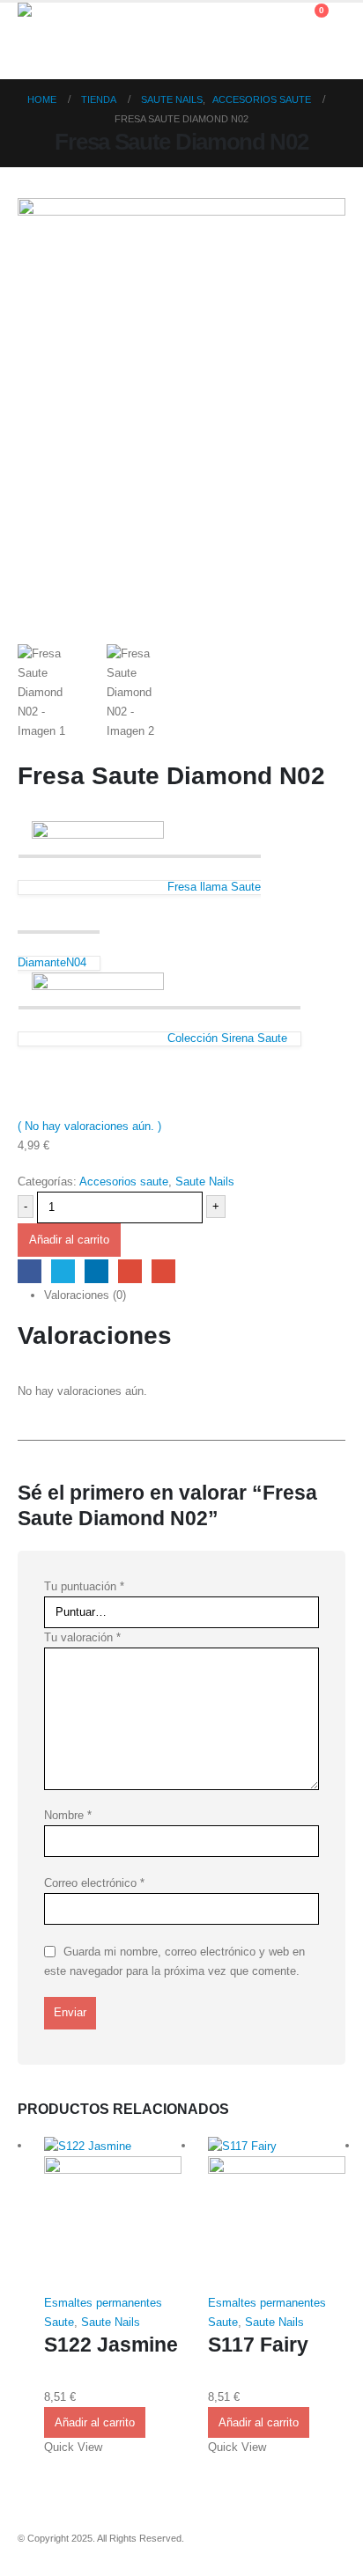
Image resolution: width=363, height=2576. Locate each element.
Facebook (30, 1271)
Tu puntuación (84, 1586)
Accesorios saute (124, 1182)
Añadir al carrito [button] (95, 2422)
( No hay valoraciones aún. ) (89, 1126)
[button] (279, 19)
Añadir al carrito (69, 1240)
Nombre (68, 1815)
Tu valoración (82, 1637)
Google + (130, 1271)
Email (163, 1271)
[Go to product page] (113, 2215)
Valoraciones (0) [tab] (85, 1295)
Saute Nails (205, 1182)
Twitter (63, 1271)
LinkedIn (96, 1271)
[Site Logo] (66, 41)
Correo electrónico (94, 1883)
